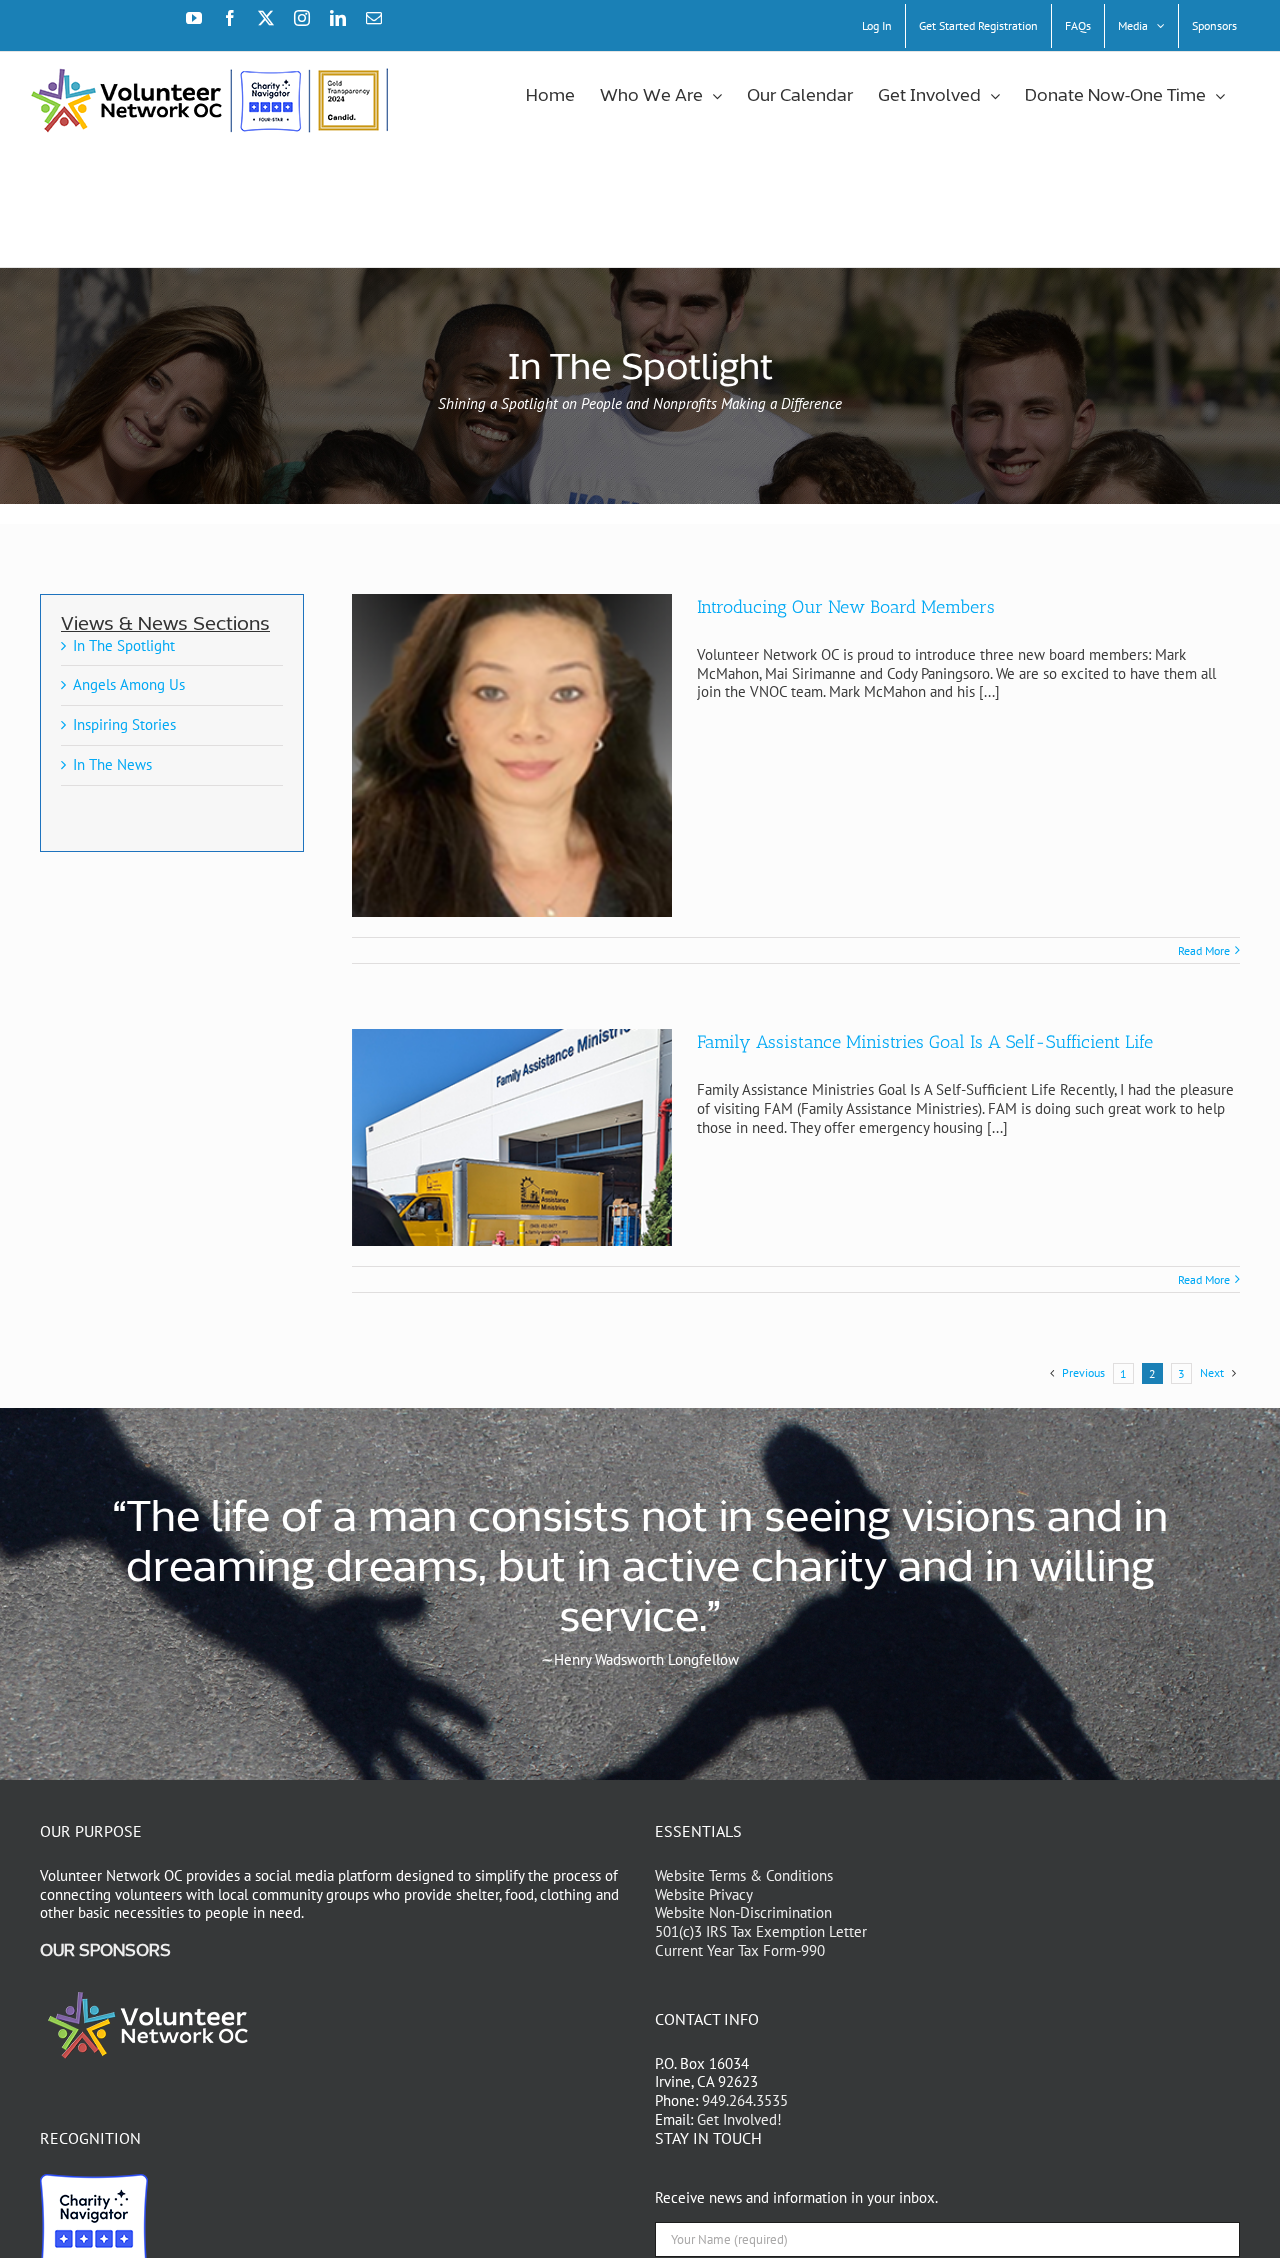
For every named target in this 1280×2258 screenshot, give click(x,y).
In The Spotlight (124, 645)
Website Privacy (704, 1894)
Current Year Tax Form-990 (740, 1950)
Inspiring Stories (124, 724)
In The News (112, 764)
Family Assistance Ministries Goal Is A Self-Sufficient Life (925, 1042)
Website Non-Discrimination (743, 1912)
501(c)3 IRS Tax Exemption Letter (761, 1931)
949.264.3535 (745, 2100)
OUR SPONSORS (105, 1951)
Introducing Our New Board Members (846, 607)
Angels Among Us (129, 684)
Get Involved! (739, 2119)
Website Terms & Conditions (744, 1875)
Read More (1204, 950)
